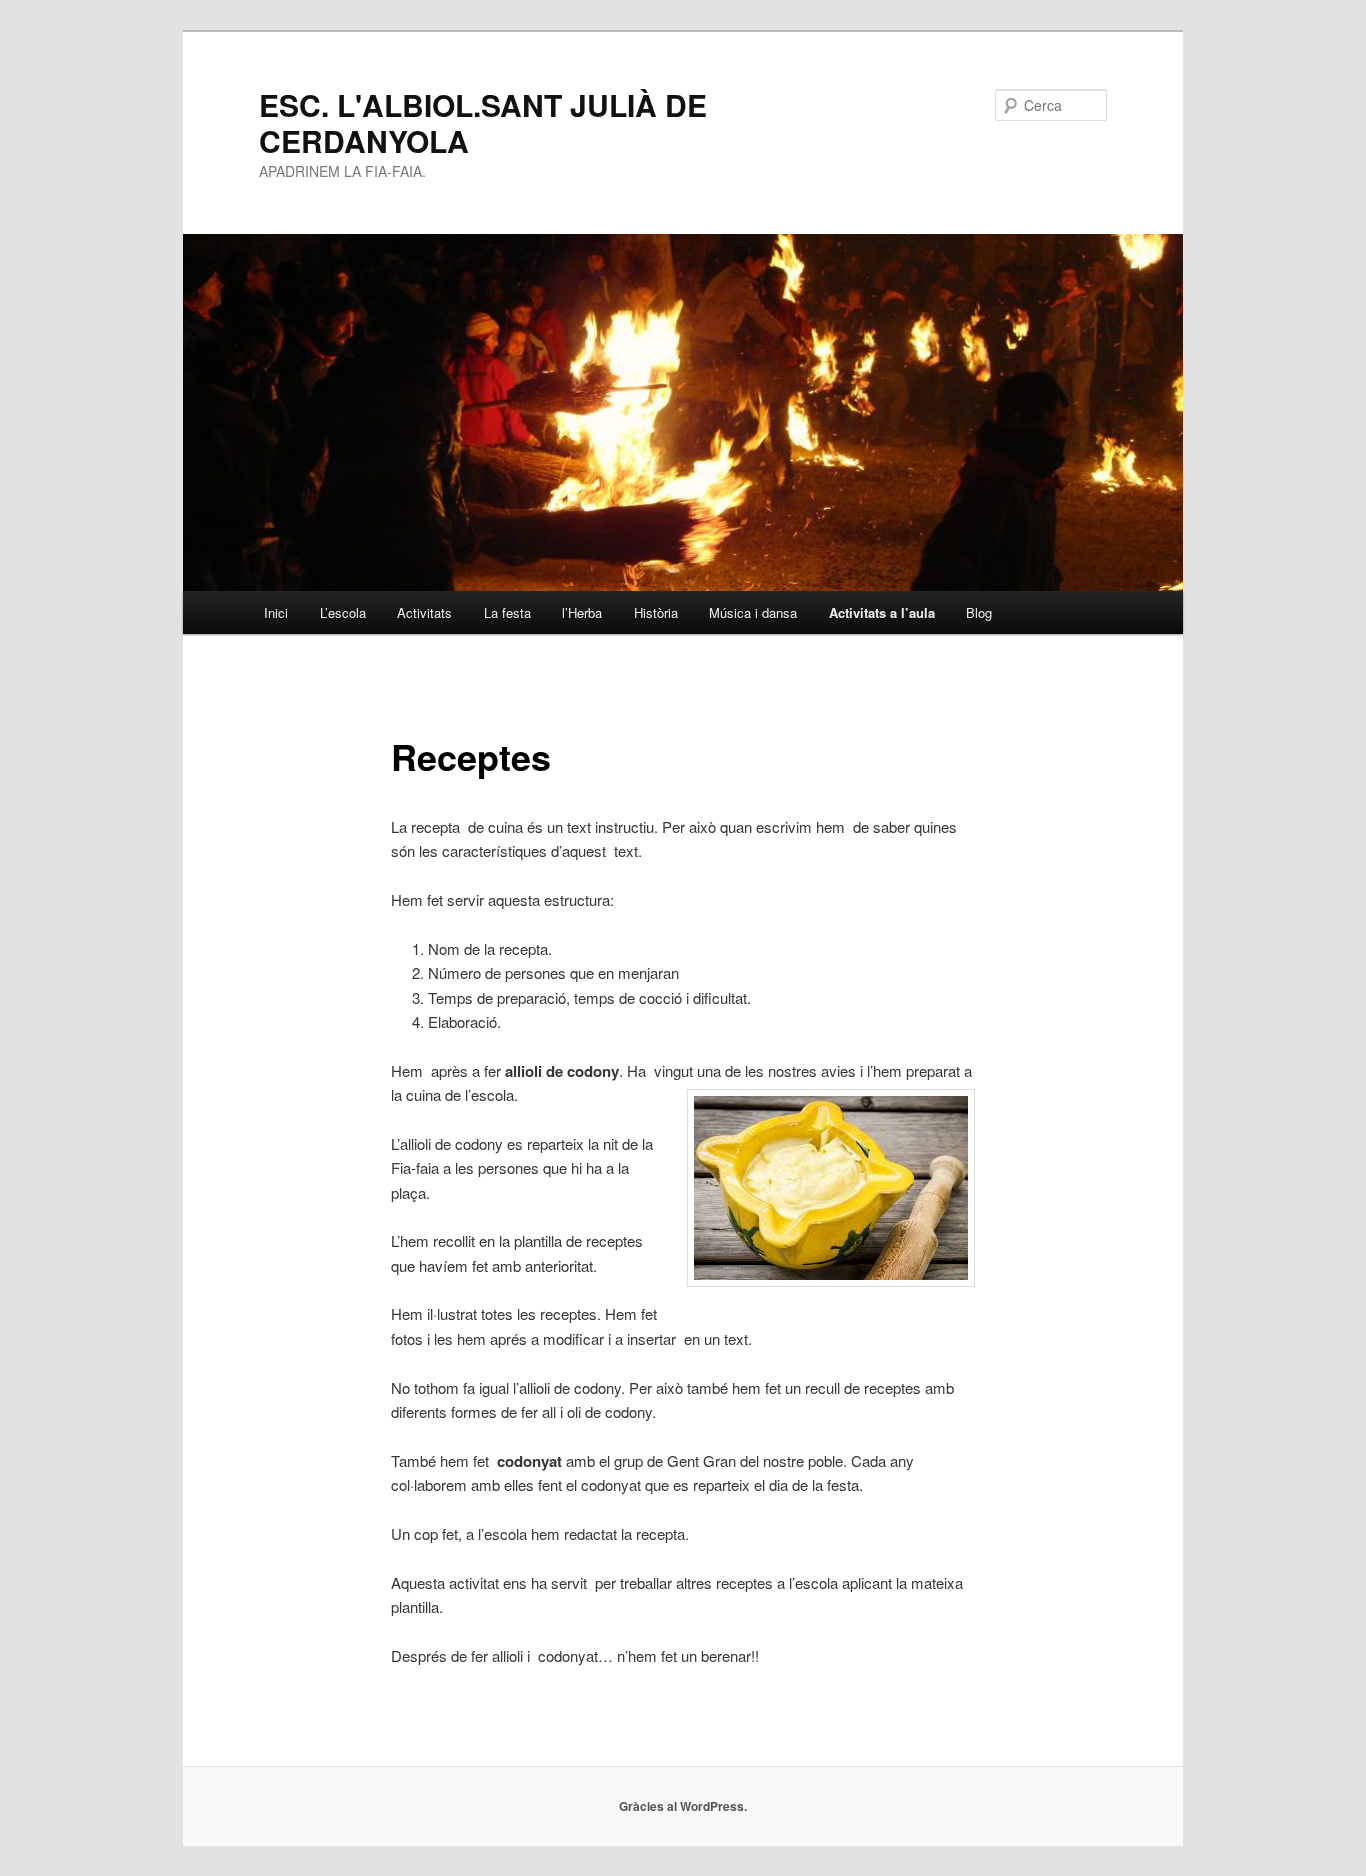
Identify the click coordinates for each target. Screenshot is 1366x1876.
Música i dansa (753, 612)
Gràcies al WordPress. (683, 1806)
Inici (276, 612)
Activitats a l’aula (882, 612)
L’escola (343, 612)
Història (656, 612)
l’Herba (582, 612)
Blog (979, 612)
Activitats (424, 612)
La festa (507, 612)
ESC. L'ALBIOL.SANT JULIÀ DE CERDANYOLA (483, 122)
